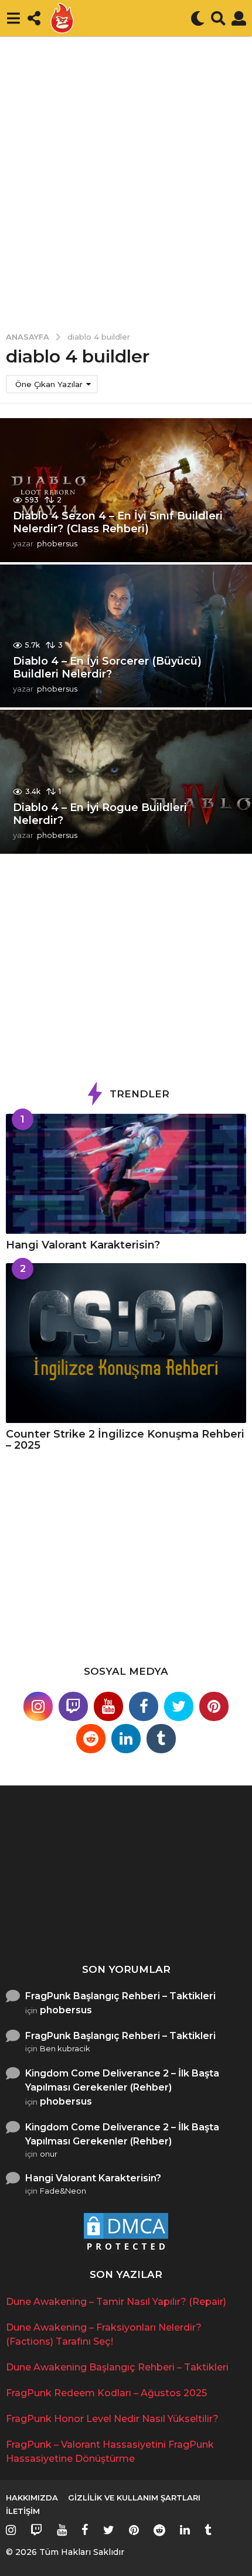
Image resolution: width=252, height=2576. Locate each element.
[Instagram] (38, 1706)
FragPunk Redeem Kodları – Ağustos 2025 (106, 2393)
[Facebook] (144, 1706)
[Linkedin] (126, 1739)
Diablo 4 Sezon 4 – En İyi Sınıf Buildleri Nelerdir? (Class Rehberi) (118, 522)
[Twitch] (73, 1706)
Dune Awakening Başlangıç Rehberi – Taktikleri (117, 2367)
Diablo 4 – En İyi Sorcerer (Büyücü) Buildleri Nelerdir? (107, 668)
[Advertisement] (126, 176)
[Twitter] (179, 1706)
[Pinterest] (214, 1706)
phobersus (66, 2010)
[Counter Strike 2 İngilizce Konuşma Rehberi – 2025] (126, 1343)
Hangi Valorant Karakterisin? (83, 1245)
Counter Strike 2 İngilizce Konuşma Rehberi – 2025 (125, 1440)
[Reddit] (91, 1739)
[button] (13, 18)
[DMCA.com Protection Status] (126, 2233)
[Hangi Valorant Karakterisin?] (126, 1174)
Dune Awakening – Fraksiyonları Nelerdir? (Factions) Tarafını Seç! (181, 1921)
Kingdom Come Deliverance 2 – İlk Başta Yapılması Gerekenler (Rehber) (122, 2080)
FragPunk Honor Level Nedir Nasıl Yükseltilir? (112, 2419)
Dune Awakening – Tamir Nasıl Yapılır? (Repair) (64, 1916)
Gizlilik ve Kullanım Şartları (134, 2498)
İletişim (23, 2511)
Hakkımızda (32, 2498)
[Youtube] (108, 1706)
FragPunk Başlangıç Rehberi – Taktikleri (120, 1996)
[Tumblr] (161, 1739)
